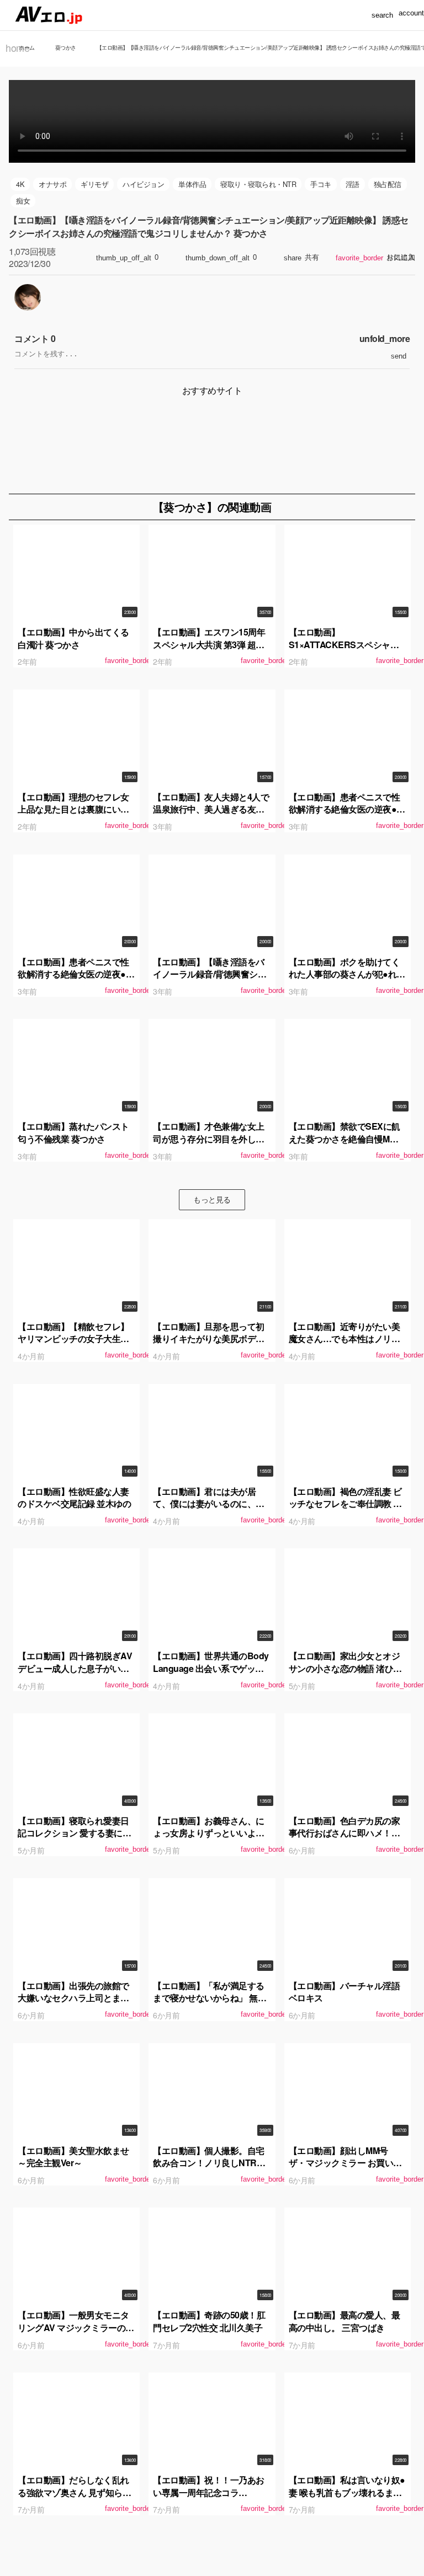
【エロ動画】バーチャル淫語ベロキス (344, 1992)
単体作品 (192, 184)
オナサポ (52, 184)
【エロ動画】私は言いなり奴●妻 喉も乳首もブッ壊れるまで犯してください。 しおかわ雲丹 (347, 2498)
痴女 (23, 201)
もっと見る (212, 1199)
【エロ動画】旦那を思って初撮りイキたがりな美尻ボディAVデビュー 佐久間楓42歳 (209, 1339)
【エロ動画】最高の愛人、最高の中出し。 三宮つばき (344, 2321)
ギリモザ (94, 184)
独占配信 (388, 184)
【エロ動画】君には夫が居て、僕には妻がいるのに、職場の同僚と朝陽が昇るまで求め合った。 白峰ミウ (209, 1510)
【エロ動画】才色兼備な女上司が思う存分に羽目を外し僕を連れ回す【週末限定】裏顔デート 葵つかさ (209, 1145)
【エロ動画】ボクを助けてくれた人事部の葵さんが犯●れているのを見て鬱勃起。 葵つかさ (347, 980)
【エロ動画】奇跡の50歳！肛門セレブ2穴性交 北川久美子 (209, 2321)
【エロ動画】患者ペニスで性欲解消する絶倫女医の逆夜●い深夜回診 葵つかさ (347, 809)
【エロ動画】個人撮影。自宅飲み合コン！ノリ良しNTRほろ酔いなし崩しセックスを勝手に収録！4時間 (209, 2169)
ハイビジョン (143, 184)
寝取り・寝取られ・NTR (258, 184)
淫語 (353, 184)
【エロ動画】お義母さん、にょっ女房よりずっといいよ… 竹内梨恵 (209, 1833)
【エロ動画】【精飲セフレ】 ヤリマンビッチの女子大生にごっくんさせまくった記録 (73, 1339)
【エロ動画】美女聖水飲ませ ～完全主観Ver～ (73, 2157)
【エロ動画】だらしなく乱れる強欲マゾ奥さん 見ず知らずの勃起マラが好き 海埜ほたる (74, 2492)
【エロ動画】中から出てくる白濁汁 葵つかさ (73, 638)
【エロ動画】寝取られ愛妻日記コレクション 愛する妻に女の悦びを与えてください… (74, 1833)
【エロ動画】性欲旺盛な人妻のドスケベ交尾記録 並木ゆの (74, 1497)
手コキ (321, 184)
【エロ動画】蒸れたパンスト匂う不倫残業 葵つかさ (73, 1132)
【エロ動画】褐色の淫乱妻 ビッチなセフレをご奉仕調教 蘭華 (345, 1504)
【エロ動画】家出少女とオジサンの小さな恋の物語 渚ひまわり (345, 1668)
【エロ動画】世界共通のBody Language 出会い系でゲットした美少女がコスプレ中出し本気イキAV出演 (211, 1674)
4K (20, 184)
